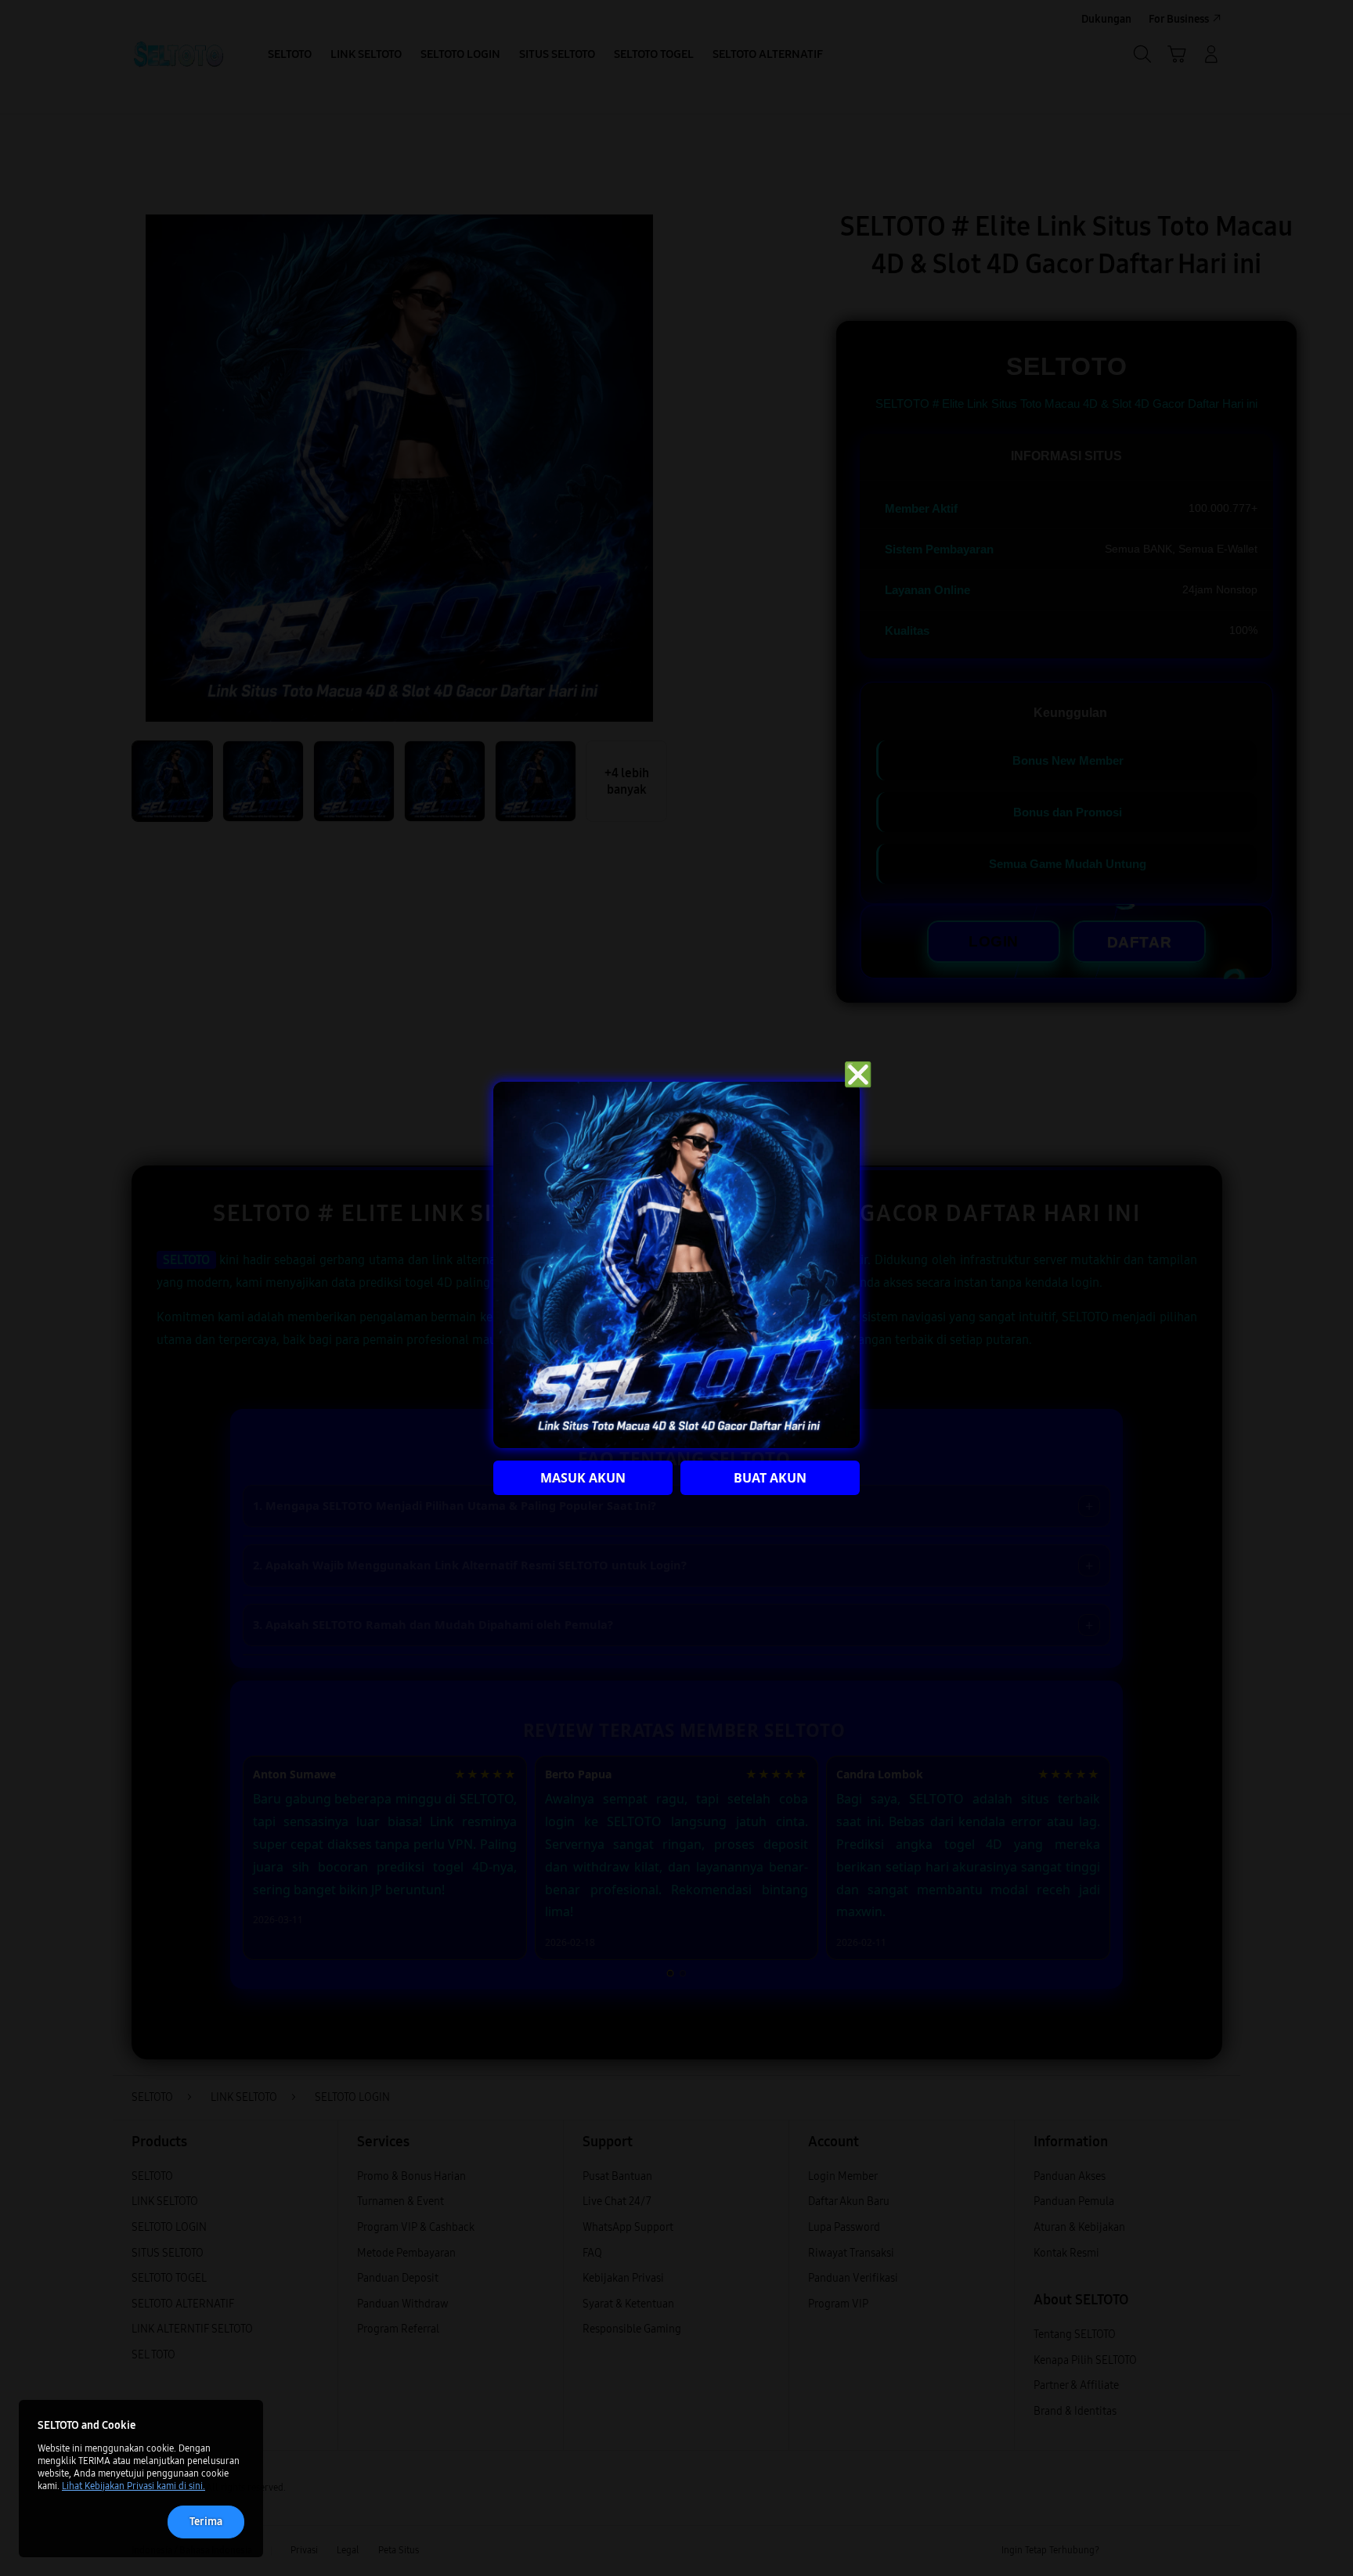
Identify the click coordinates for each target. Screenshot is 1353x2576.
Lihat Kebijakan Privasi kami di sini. (133, 2486)
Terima (206, 2522)
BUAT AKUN (770, 1478)
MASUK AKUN (583, 1478)
